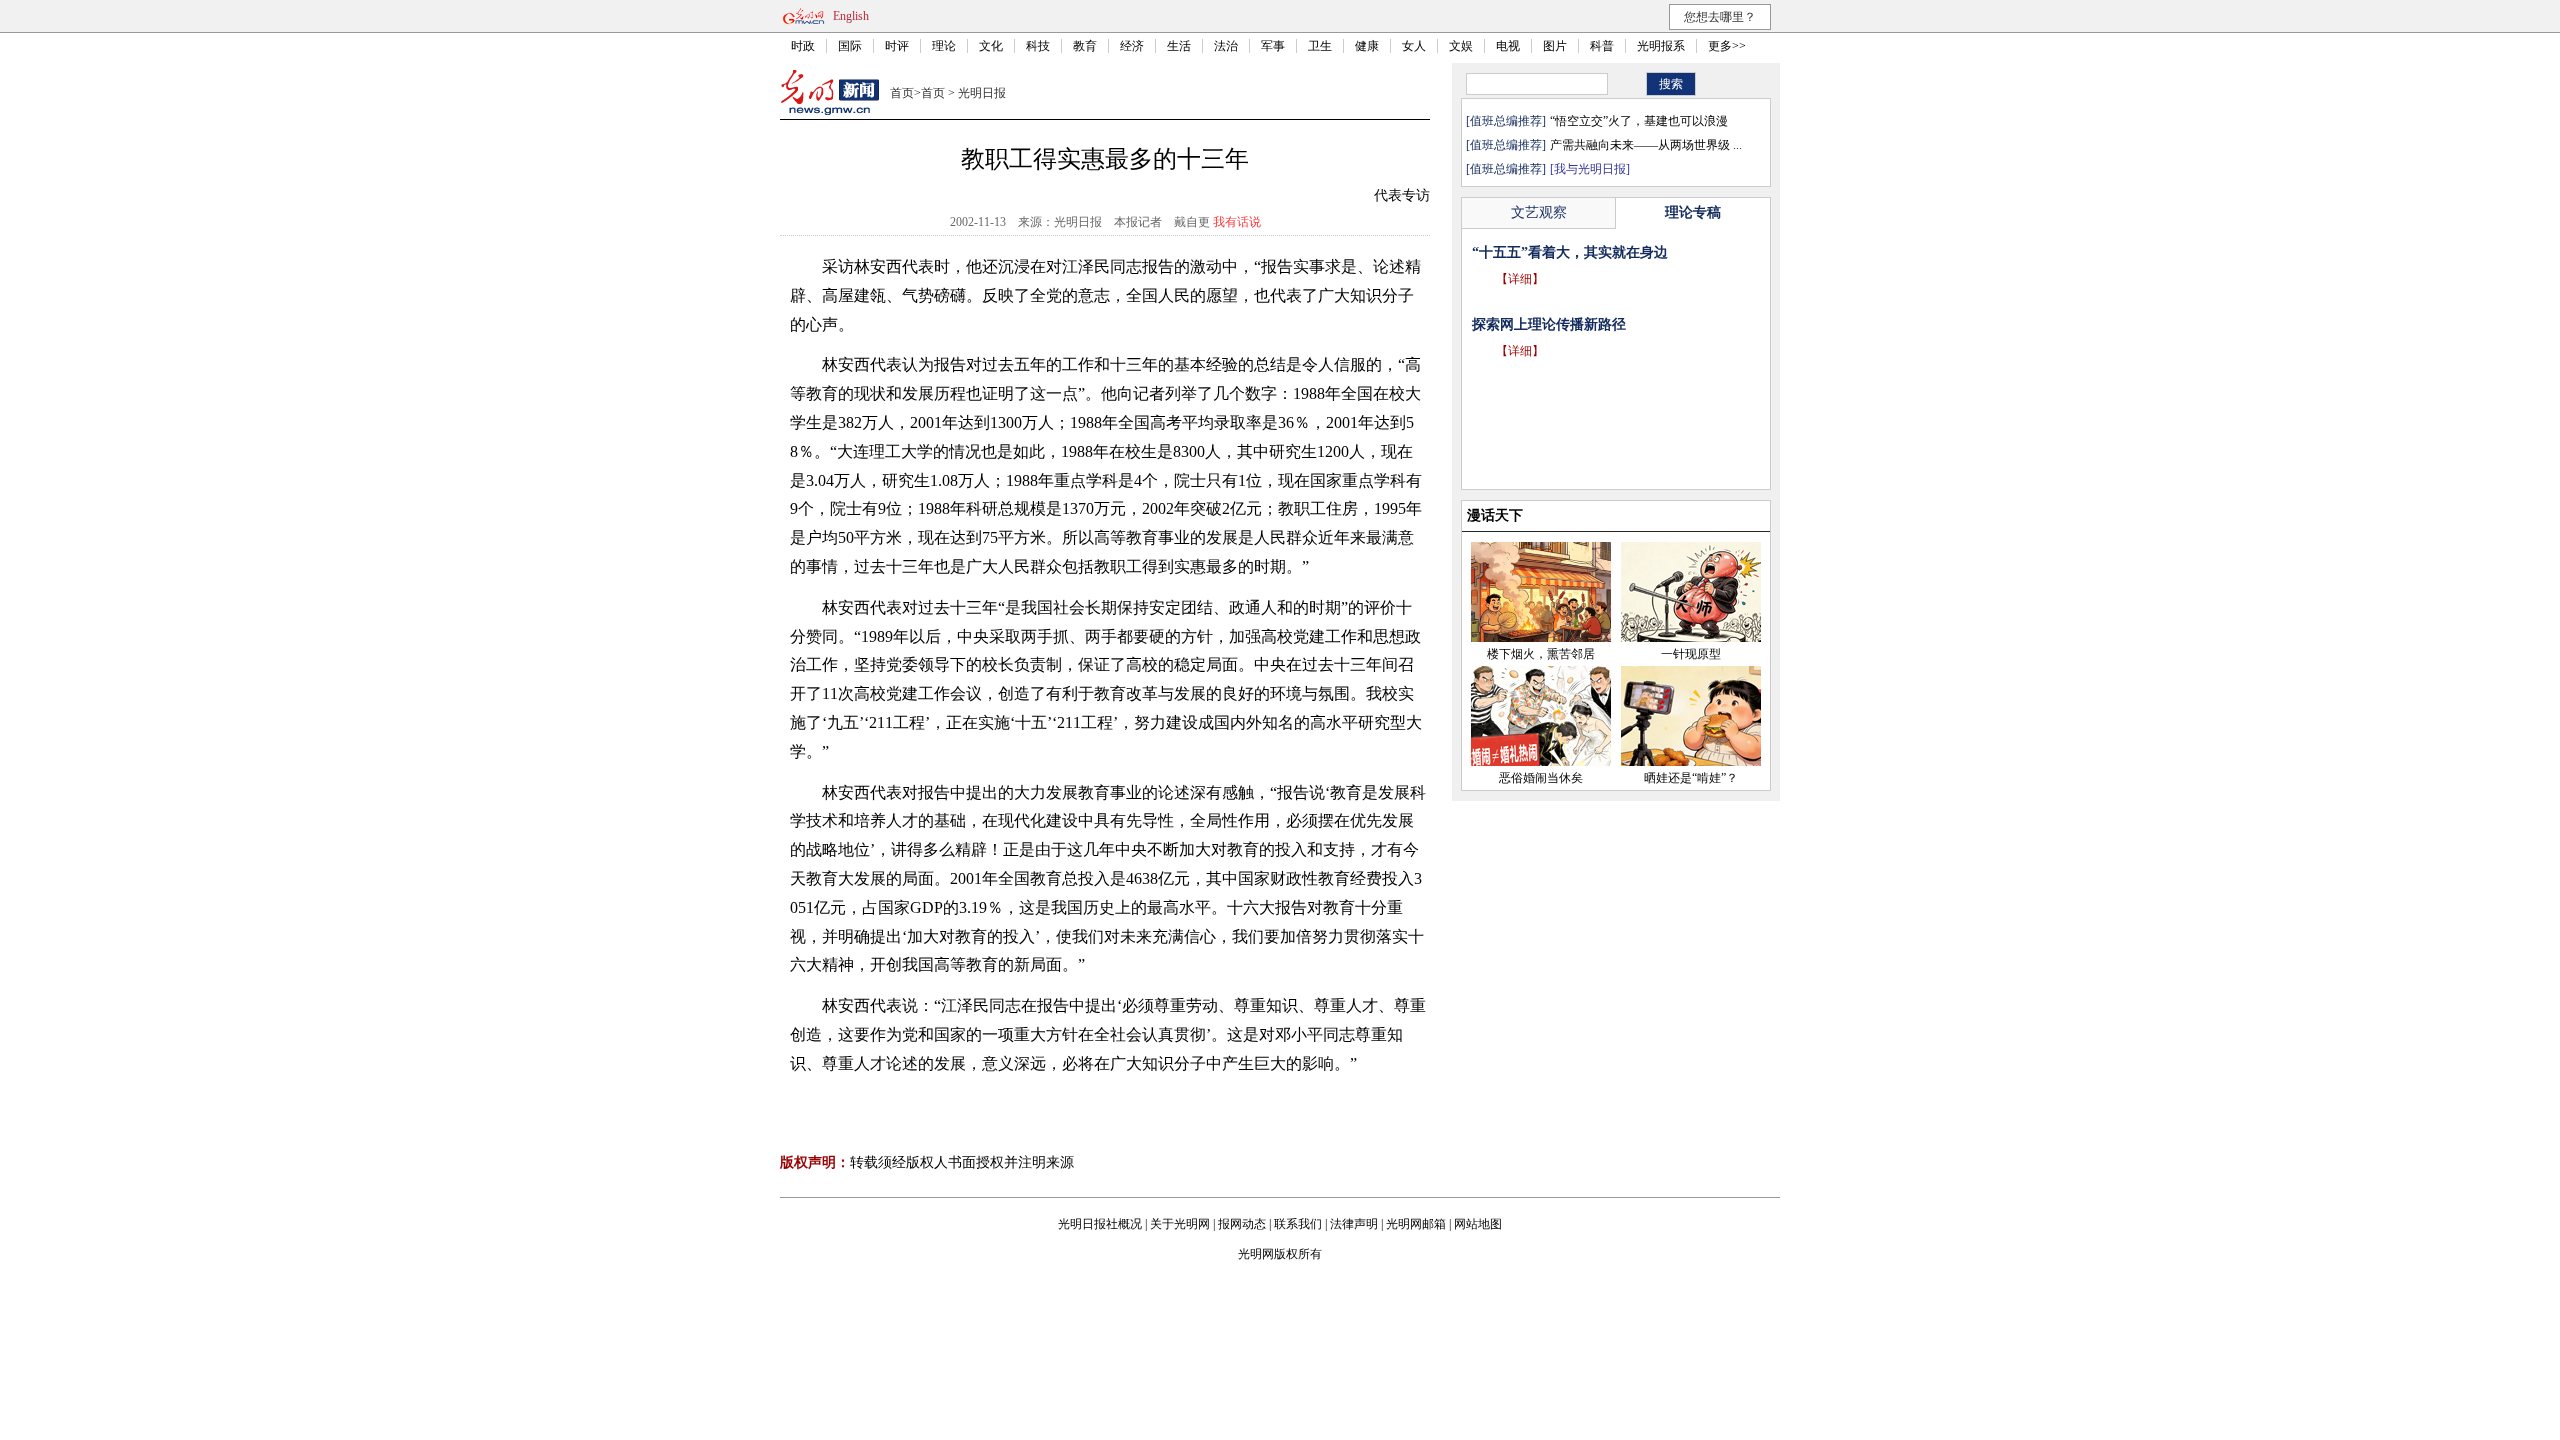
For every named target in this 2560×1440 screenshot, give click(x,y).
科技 (1038, 46)
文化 (991, 46)
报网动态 (1242, 1224)
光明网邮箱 (1416, 1224)
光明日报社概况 (1100, 1224)
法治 (1226, 46)
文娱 (1461, 46)
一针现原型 (1691, 654)
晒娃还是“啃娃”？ (1691, 778)
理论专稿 (1693, 212)
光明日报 (982, 93)
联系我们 (1298, 1224)
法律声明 (1354, 1224)
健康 (1367, 46)
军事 (1273, 46)
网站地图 (1478, 1224)
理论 (944, 46)
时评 (897, 46)
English (851, 16)
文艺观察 (1539, 212)
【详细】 (1520, 307)
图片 (1555, 46)
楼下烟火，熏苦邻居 (1541, 654)
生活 (1179, 46)
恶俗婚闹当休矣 (1541, 778)
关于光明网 (1180, 1224)
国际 (850, 46)
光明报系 (1661, 46)
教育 (1085, 46)
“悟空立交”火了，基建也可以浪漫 (1639, 121)
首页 (902, 93)
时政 (803, 46)
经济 (1132, 46)
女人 (1414, 46)
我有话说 (1237, 222)
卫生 (1320, 46)
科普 (1602, 46)
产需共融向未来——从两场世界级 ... (1646, 145)
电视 (1508, 46)
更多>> (1727, 46)
